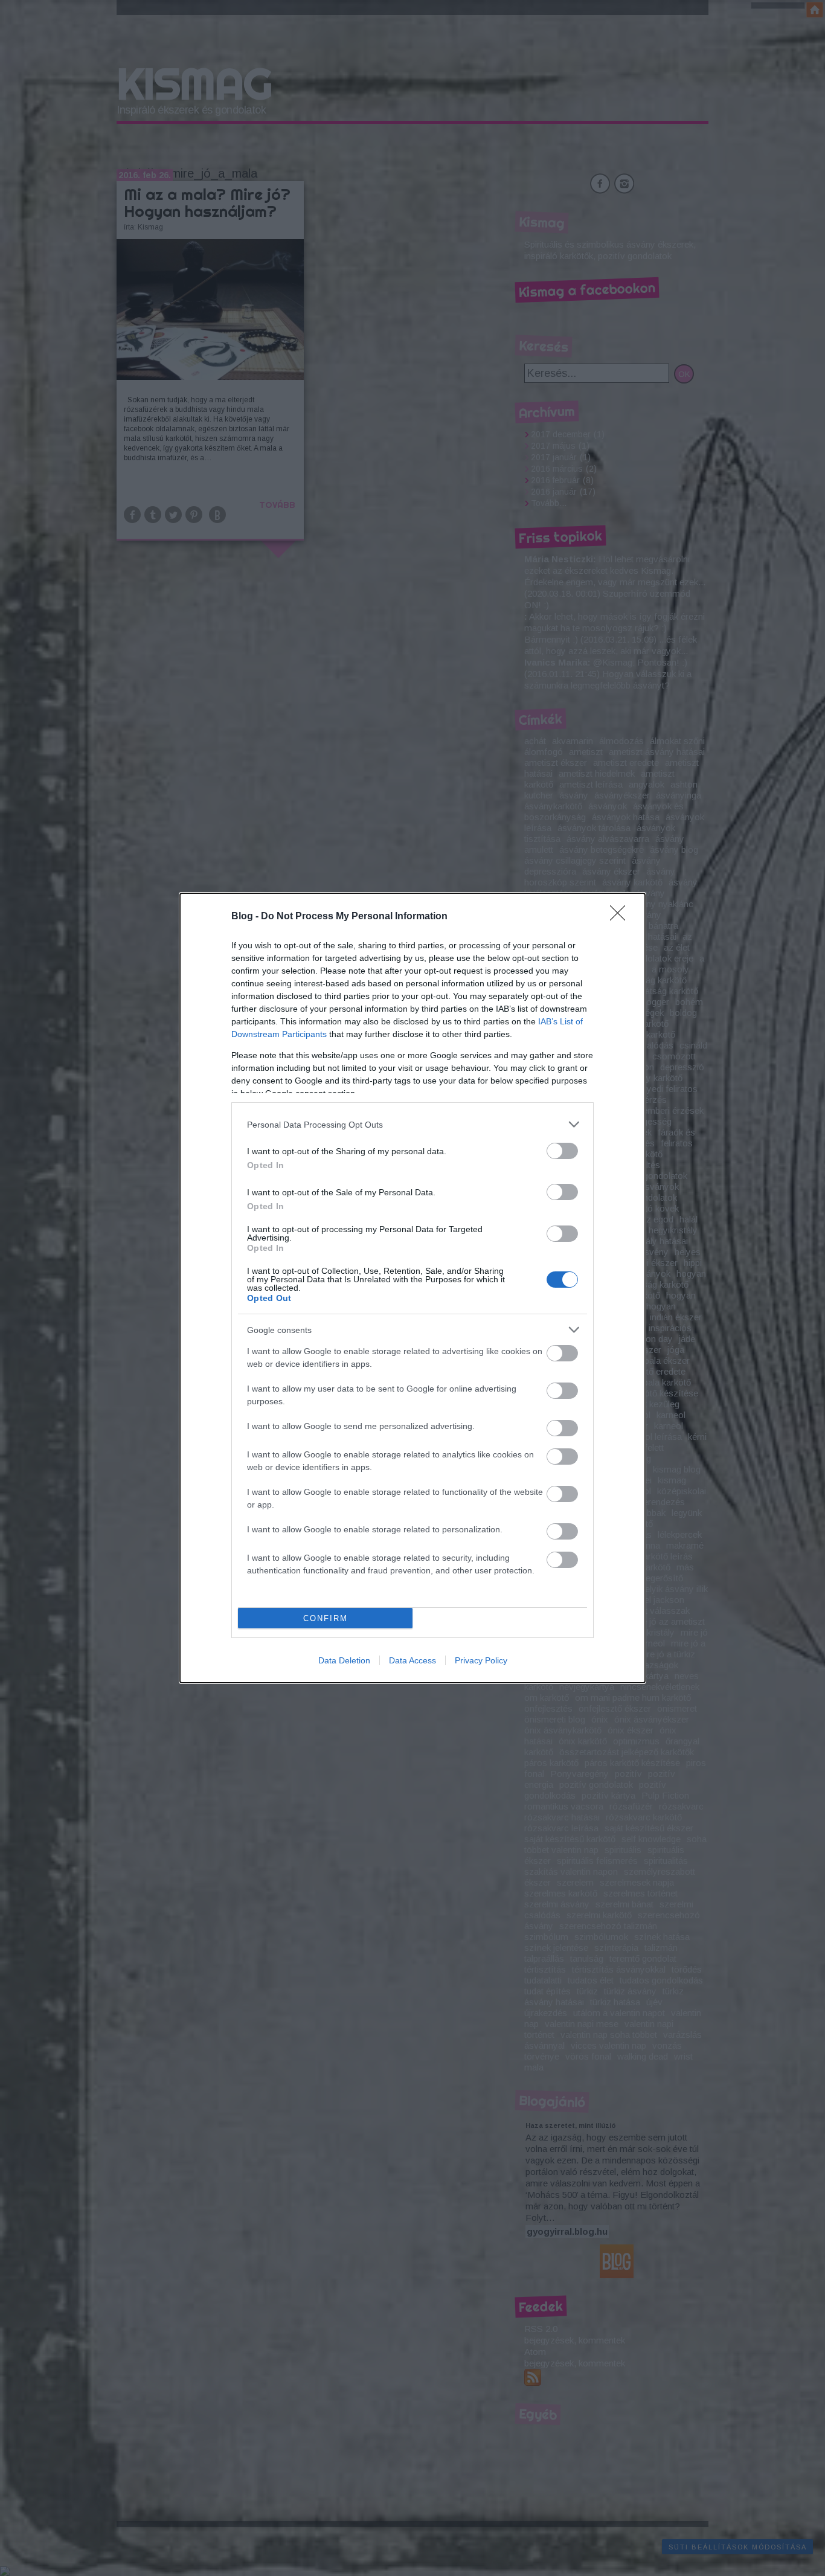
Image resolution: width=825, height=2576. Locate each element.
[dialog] (412, 1288)
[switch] (562, 1151)
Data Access (412, 1660)
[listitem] (412, 1124)
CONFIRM (326, 1618)
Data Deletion (344, 1660)
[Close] (621, 917)
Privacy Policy (481, 1660)
